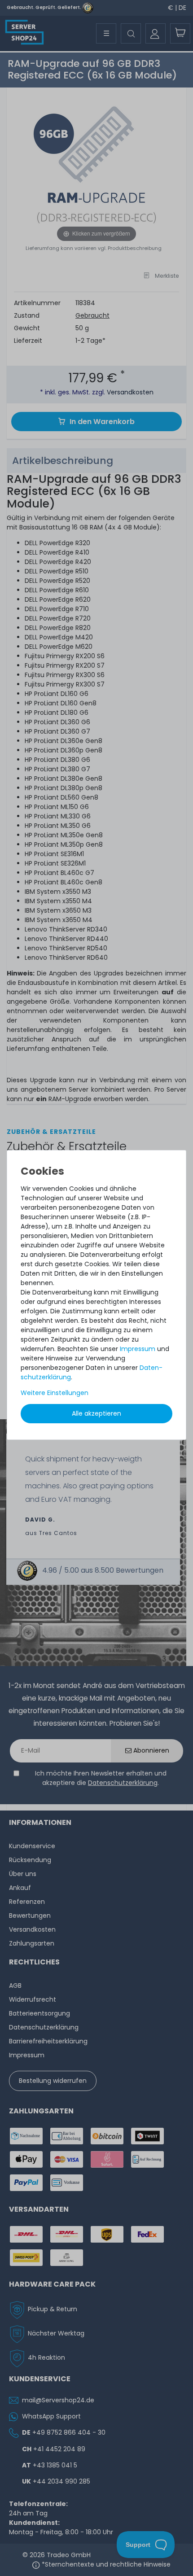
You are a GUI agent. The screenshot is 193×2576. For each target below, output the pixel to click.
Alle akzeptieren (96, 1413)
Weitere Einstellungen (55, 1393)
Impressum (138, 1349)
